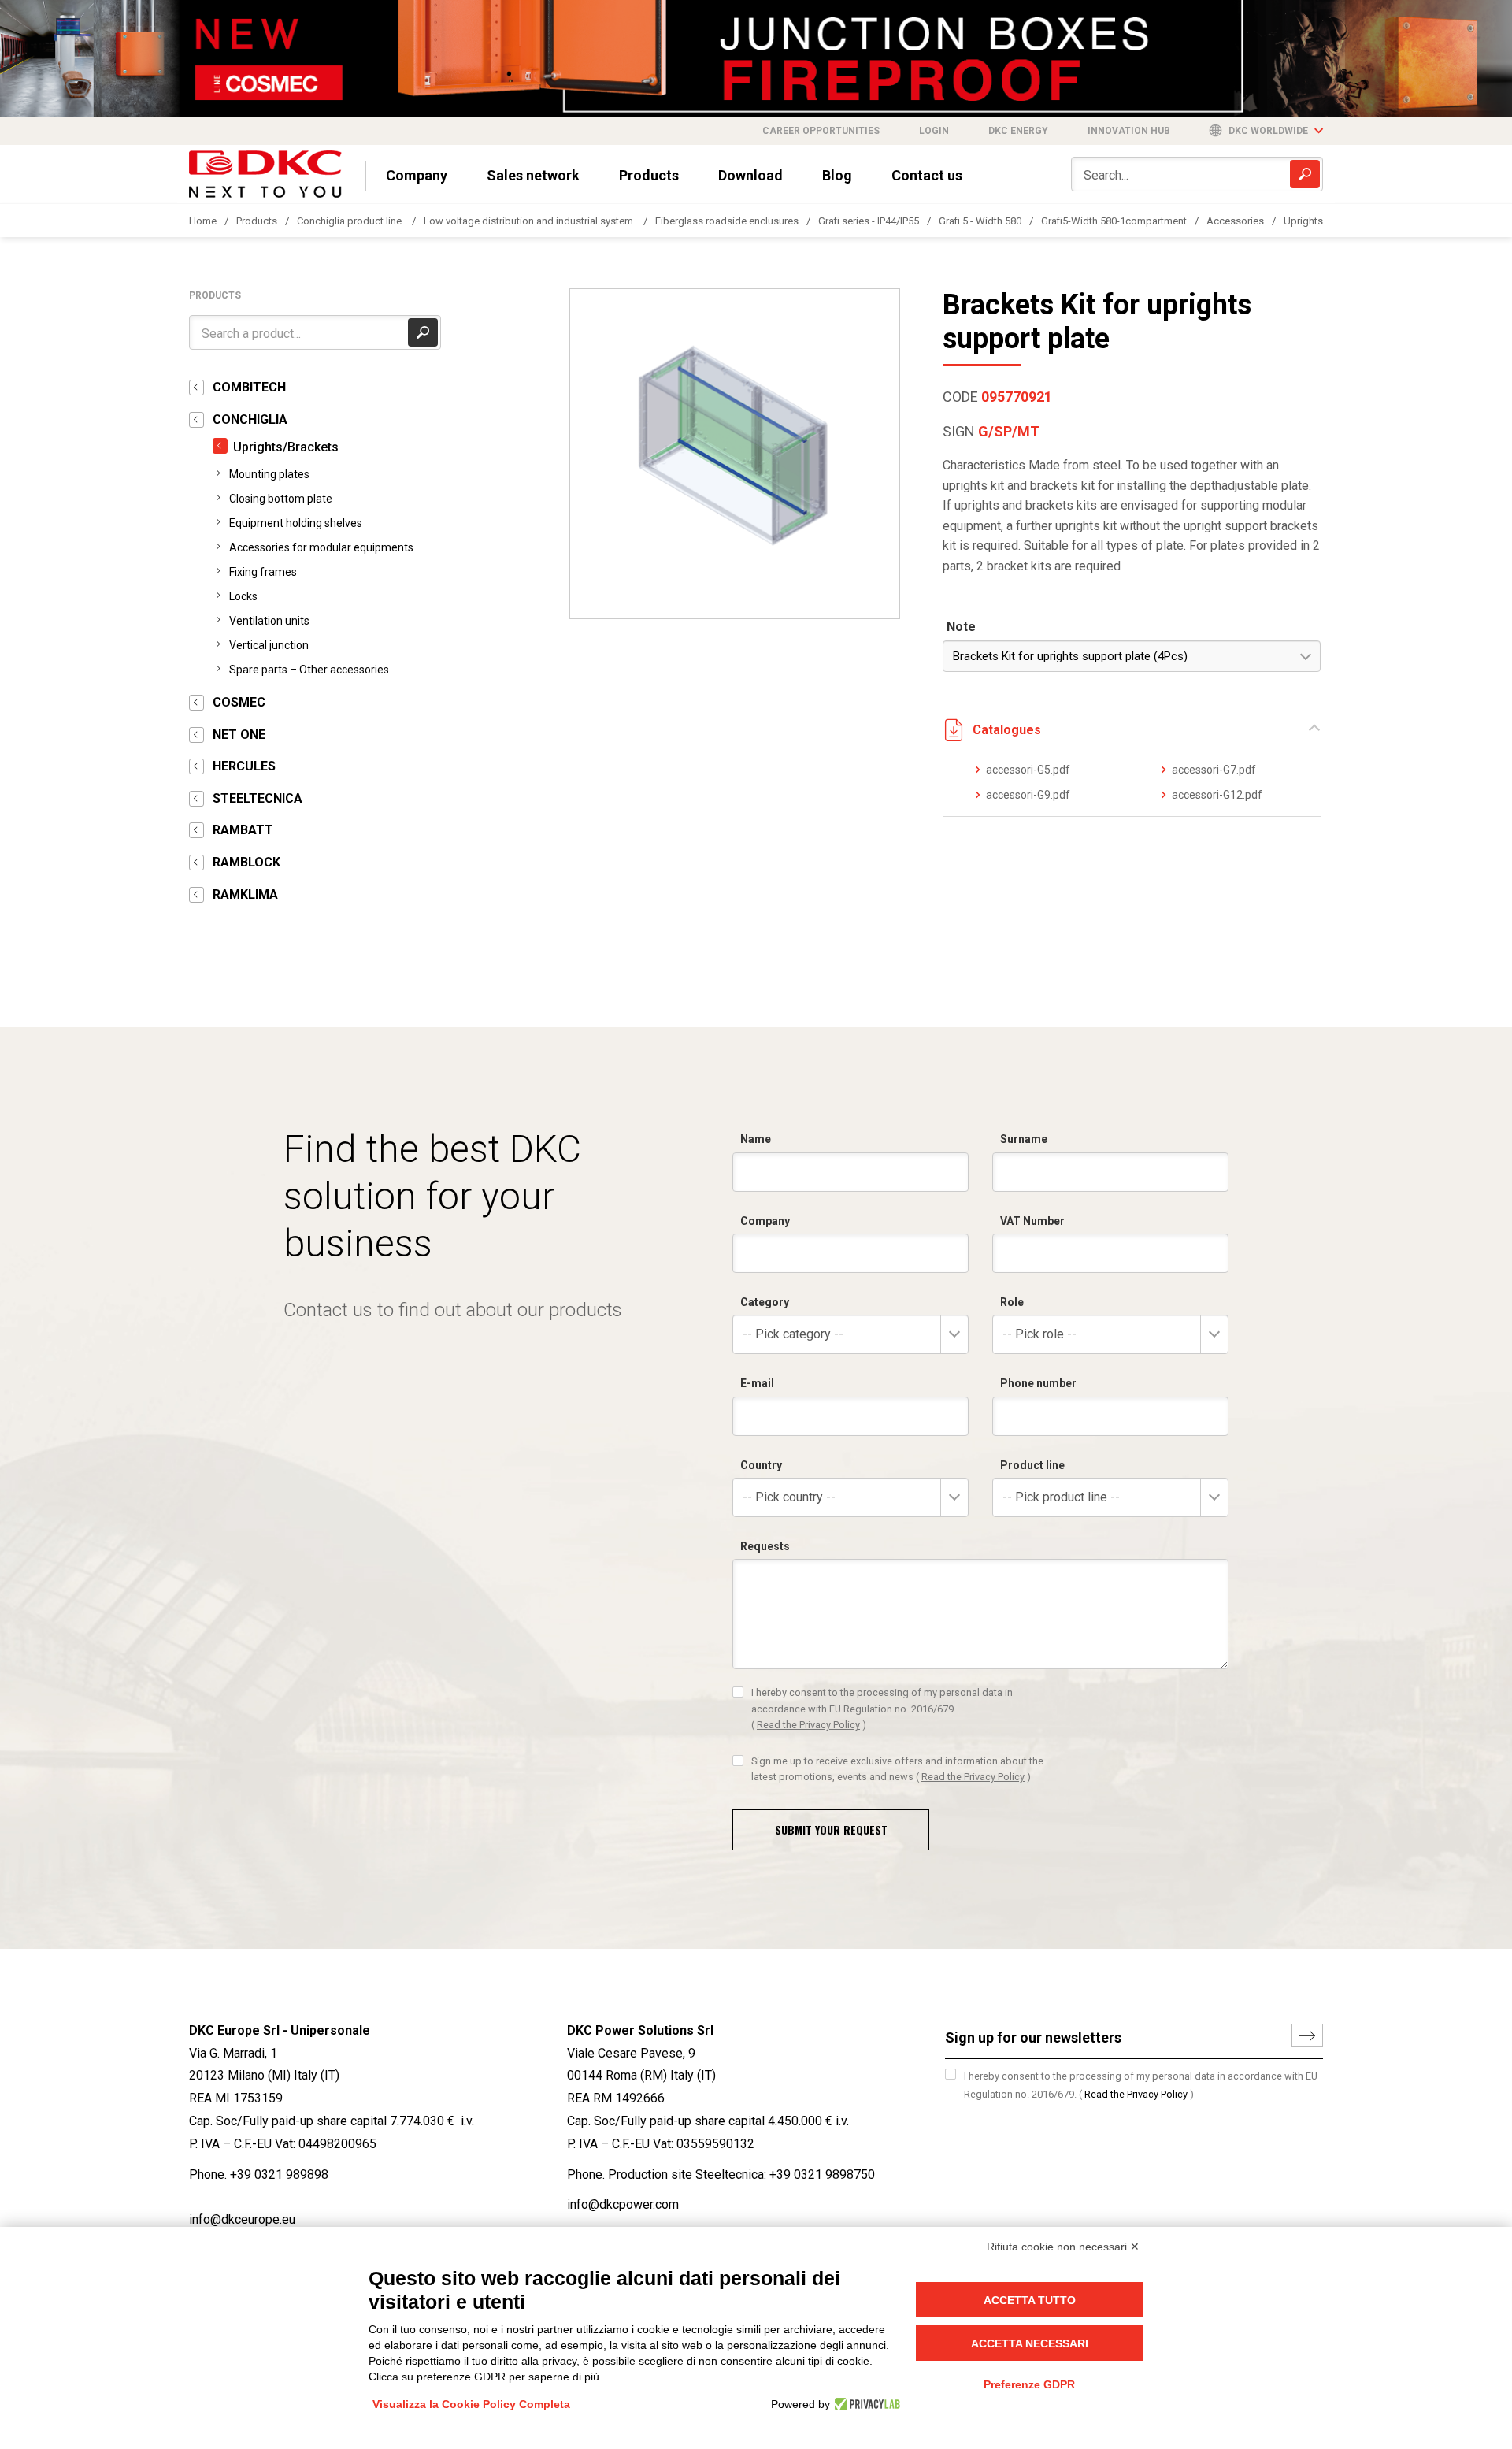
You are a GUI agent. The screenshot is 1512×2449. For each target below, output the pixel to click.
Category (765, 1302)
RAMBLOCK (246, 862)
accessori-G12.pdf (1217, 795)
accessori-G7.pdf (1214, 770)
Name (756, 1139)
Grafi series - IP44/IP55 (869, 221)
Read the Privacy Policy (808, 1725)
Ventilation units (269, 621)
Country (761, 1465)
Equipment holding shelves (296, 523)
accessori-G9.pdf (1028, 795)
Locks (243, 596)
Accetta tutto (1030, 2300)
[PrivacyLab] (865, 2404)
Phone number (1038, 1383)
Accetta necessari (1030, 2343)
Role (1012, 1302)
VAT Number (1032, 1221)
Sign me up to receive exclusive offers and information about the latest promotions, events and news (897, 1769)
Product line (1032, 1465)
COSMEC (239, 702)
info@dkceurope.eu (242, 2219)
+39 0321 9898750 (822, 2174)
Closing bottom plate (281, 499)
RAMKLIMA (245, 894)
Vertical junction (269, 645)
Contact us (927, 175)
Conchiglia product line (350, 221)
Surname (1024, 1139)
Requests (765, 1546)
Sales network (533, 175)
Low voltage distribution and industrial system (530, 221)
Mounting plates (269, 474)
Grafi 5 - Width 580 (980, 221)
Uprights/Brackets (286, 447)
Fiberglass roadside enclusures (727, 221)
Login (934, 131)
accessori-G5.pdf (1028, 770)
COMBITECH (249, 387)
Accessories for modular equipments (321, 547)
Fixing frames (263, 572)
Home (203, 221)
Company (417, 175)
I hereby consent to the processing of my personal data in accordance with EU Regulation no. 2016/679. (882, 1709)
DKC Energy (1018, 131)
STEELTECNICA (258, 798)
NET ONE (239, 735)
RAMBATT (243, 830)
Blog (837, 175)
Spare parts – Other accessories (309, 670)
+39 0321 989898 (279, 2174)
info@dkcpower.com (623, 2204)
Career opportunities (821, 131)
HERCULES (244, 766)
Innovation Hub (1129, 131)
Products (649, 175)
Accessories (1235, 221)
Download (750, 175)
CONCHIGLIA (250, 419)
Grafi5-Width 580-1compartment (1114, 221)
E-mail (757, 1383)
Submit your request (831, 1829)
